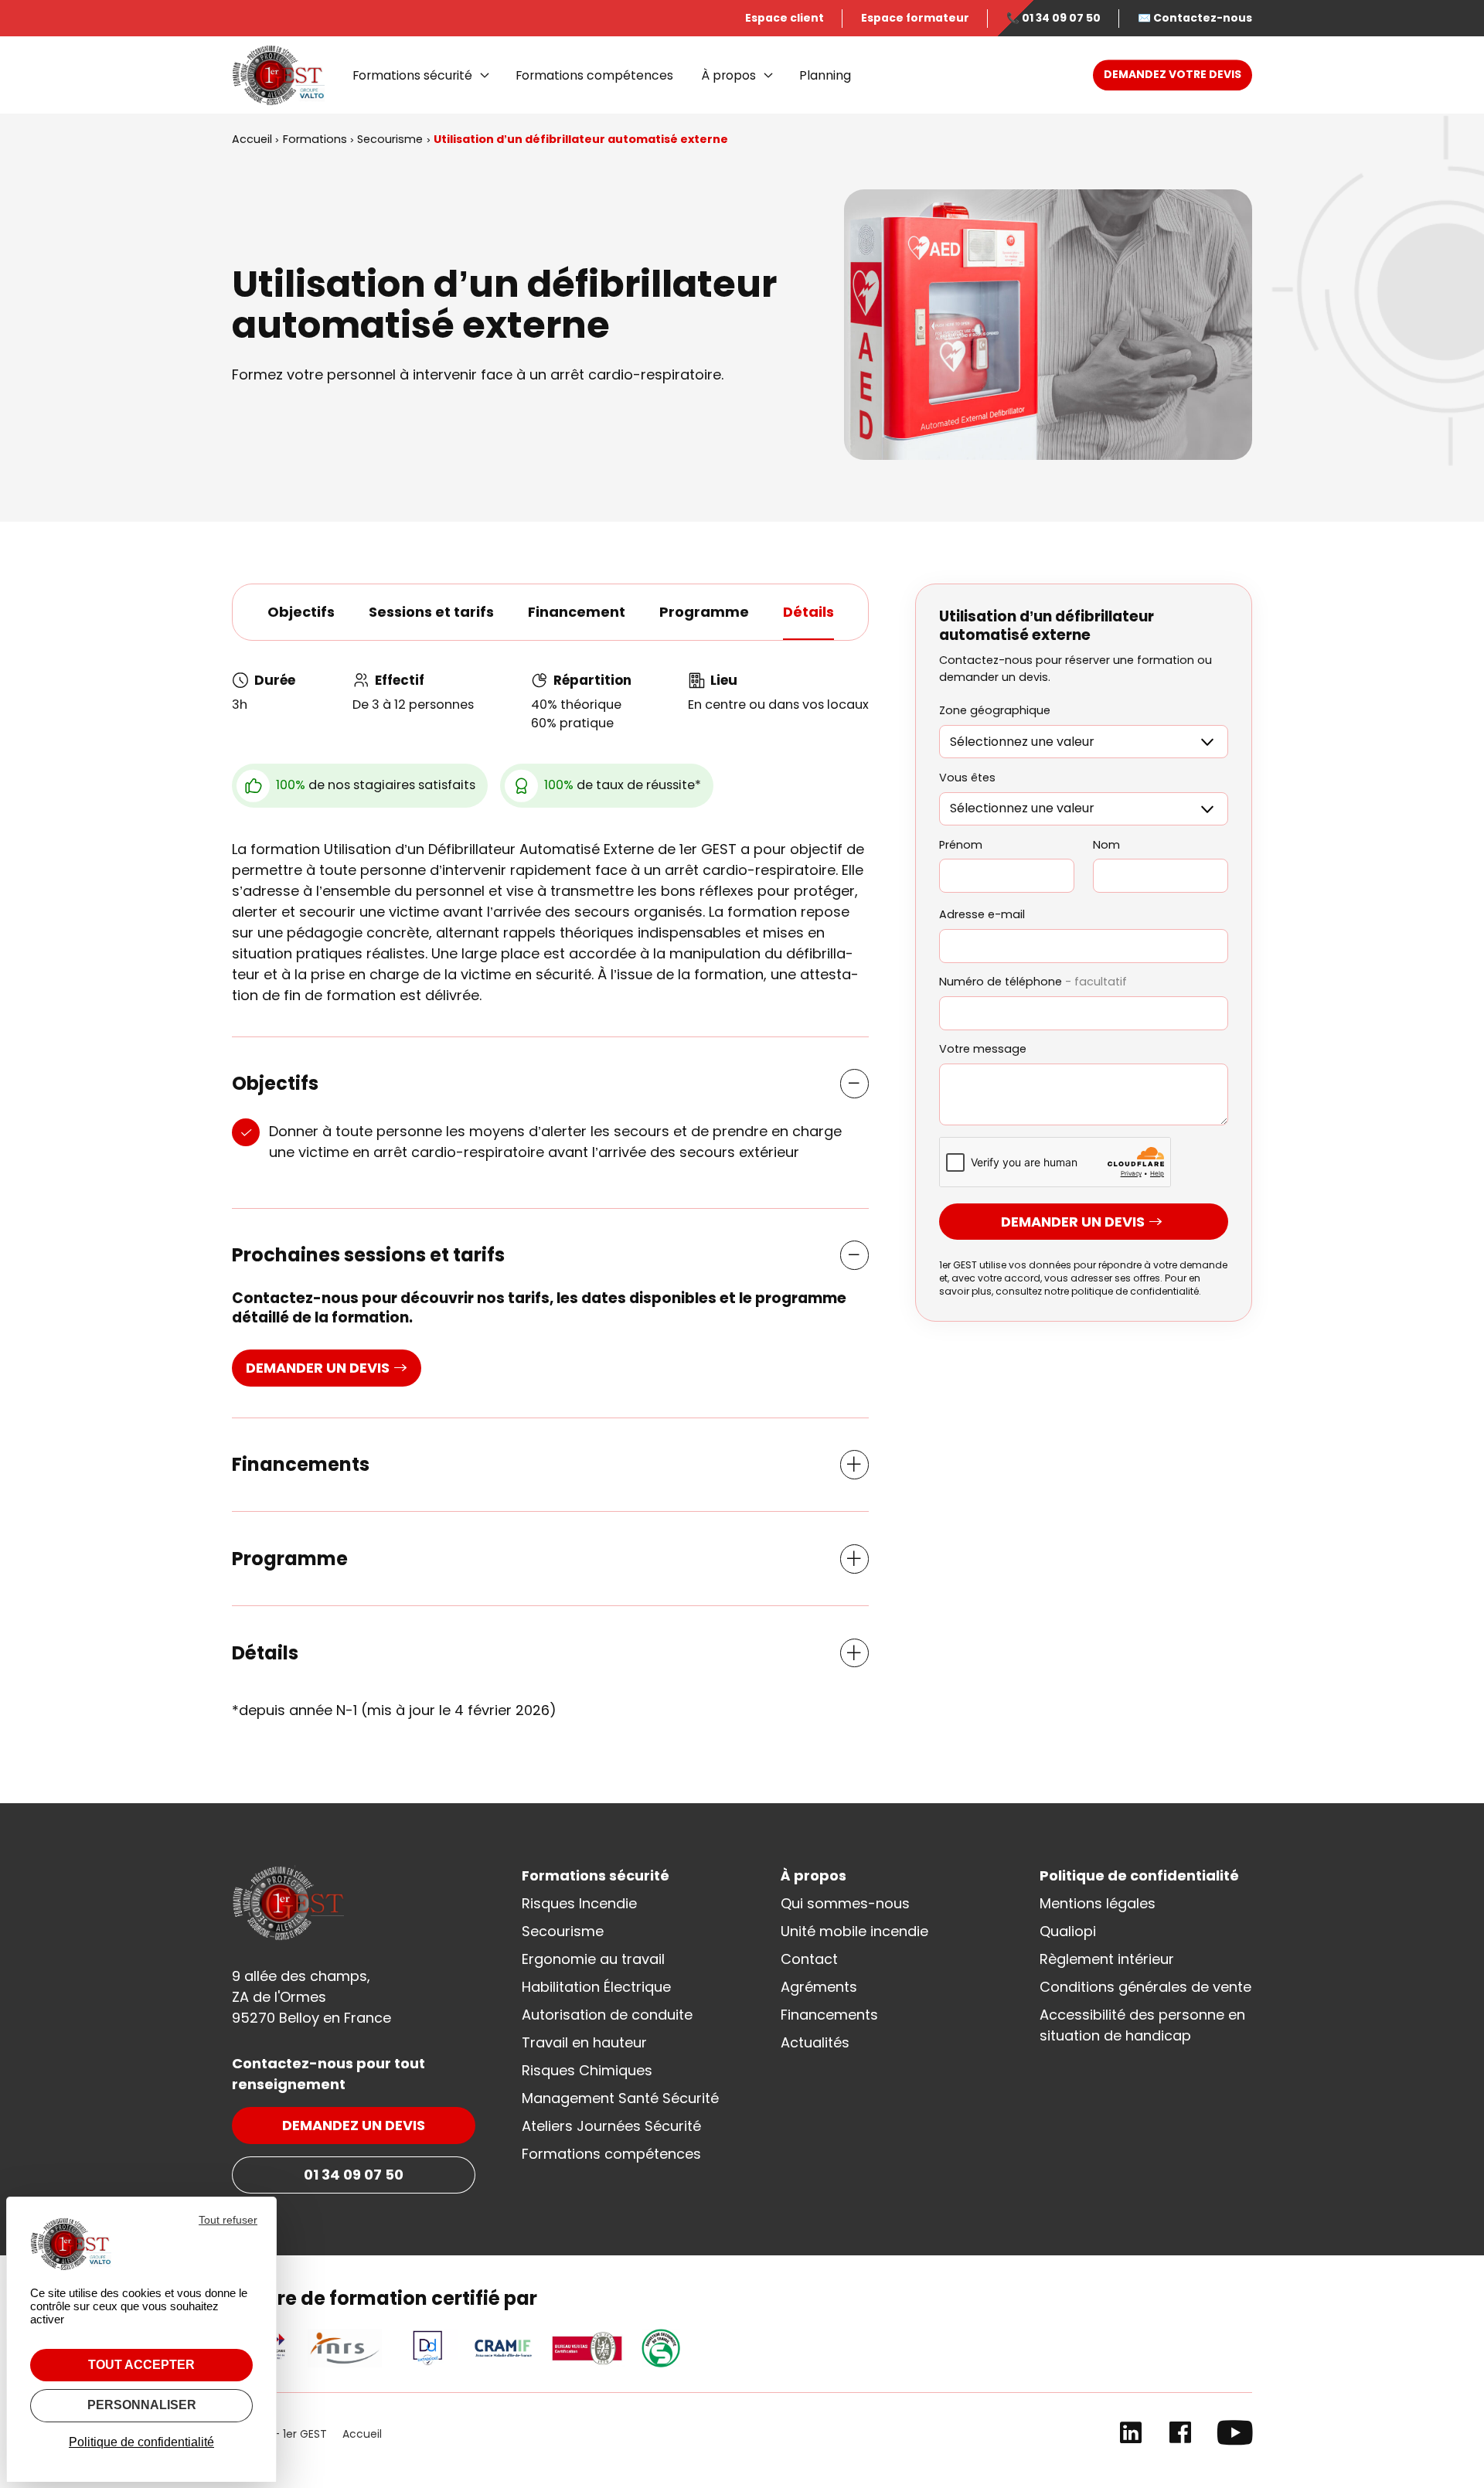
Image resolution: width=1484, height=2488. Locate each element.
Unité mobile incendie (854, 1931)
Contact (809, 1959)
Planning (825, 75)
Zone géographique (995, 711)
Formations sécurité (412, 75)
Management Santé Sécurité (620, 2098)
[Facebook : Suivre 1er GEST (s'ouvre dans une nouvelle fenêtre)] (1180, 2436)
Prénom (961, 845)
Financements (829, 2015)
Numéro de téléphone (1033, 982)
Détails (808, 612)
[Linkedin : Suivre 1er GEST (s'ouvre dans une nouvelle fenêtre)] (1131, 2436)
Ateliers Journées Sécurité (611, 2126)
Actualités (815, 2042)
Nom (1106, 845)
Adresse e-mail (982, 915)
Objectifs (301, 612)
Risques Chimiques (587, 2070)
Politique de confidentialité (1139, 1875)
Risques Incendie (579, 1903)
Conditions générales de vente (1145, 1987)
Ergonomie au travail (593, 1959)
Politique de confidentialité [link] (141, 2442)
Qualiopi (1068, 1931)
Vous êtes (967, 778)
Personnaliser (142, 2405)
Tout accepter (141, 2365)
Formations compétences (594, 75)
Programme (704, 612)
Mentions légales (1098, 1903)
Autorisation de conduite (607, 2015)
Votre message (983, 1050)
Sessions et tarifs (431, 612)
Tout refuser (228, 2220)
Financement (577, 612)
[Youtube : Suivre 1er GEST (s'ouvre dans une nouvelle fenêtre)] (1235, 2436)
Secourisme (563, 1931)
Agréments (819, 1987)
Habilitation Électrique (596, 1987)
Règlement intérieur (1107, 1959)
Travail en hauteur (584, 2042)
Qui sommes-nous (845, 1903)
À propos (728, 75)
